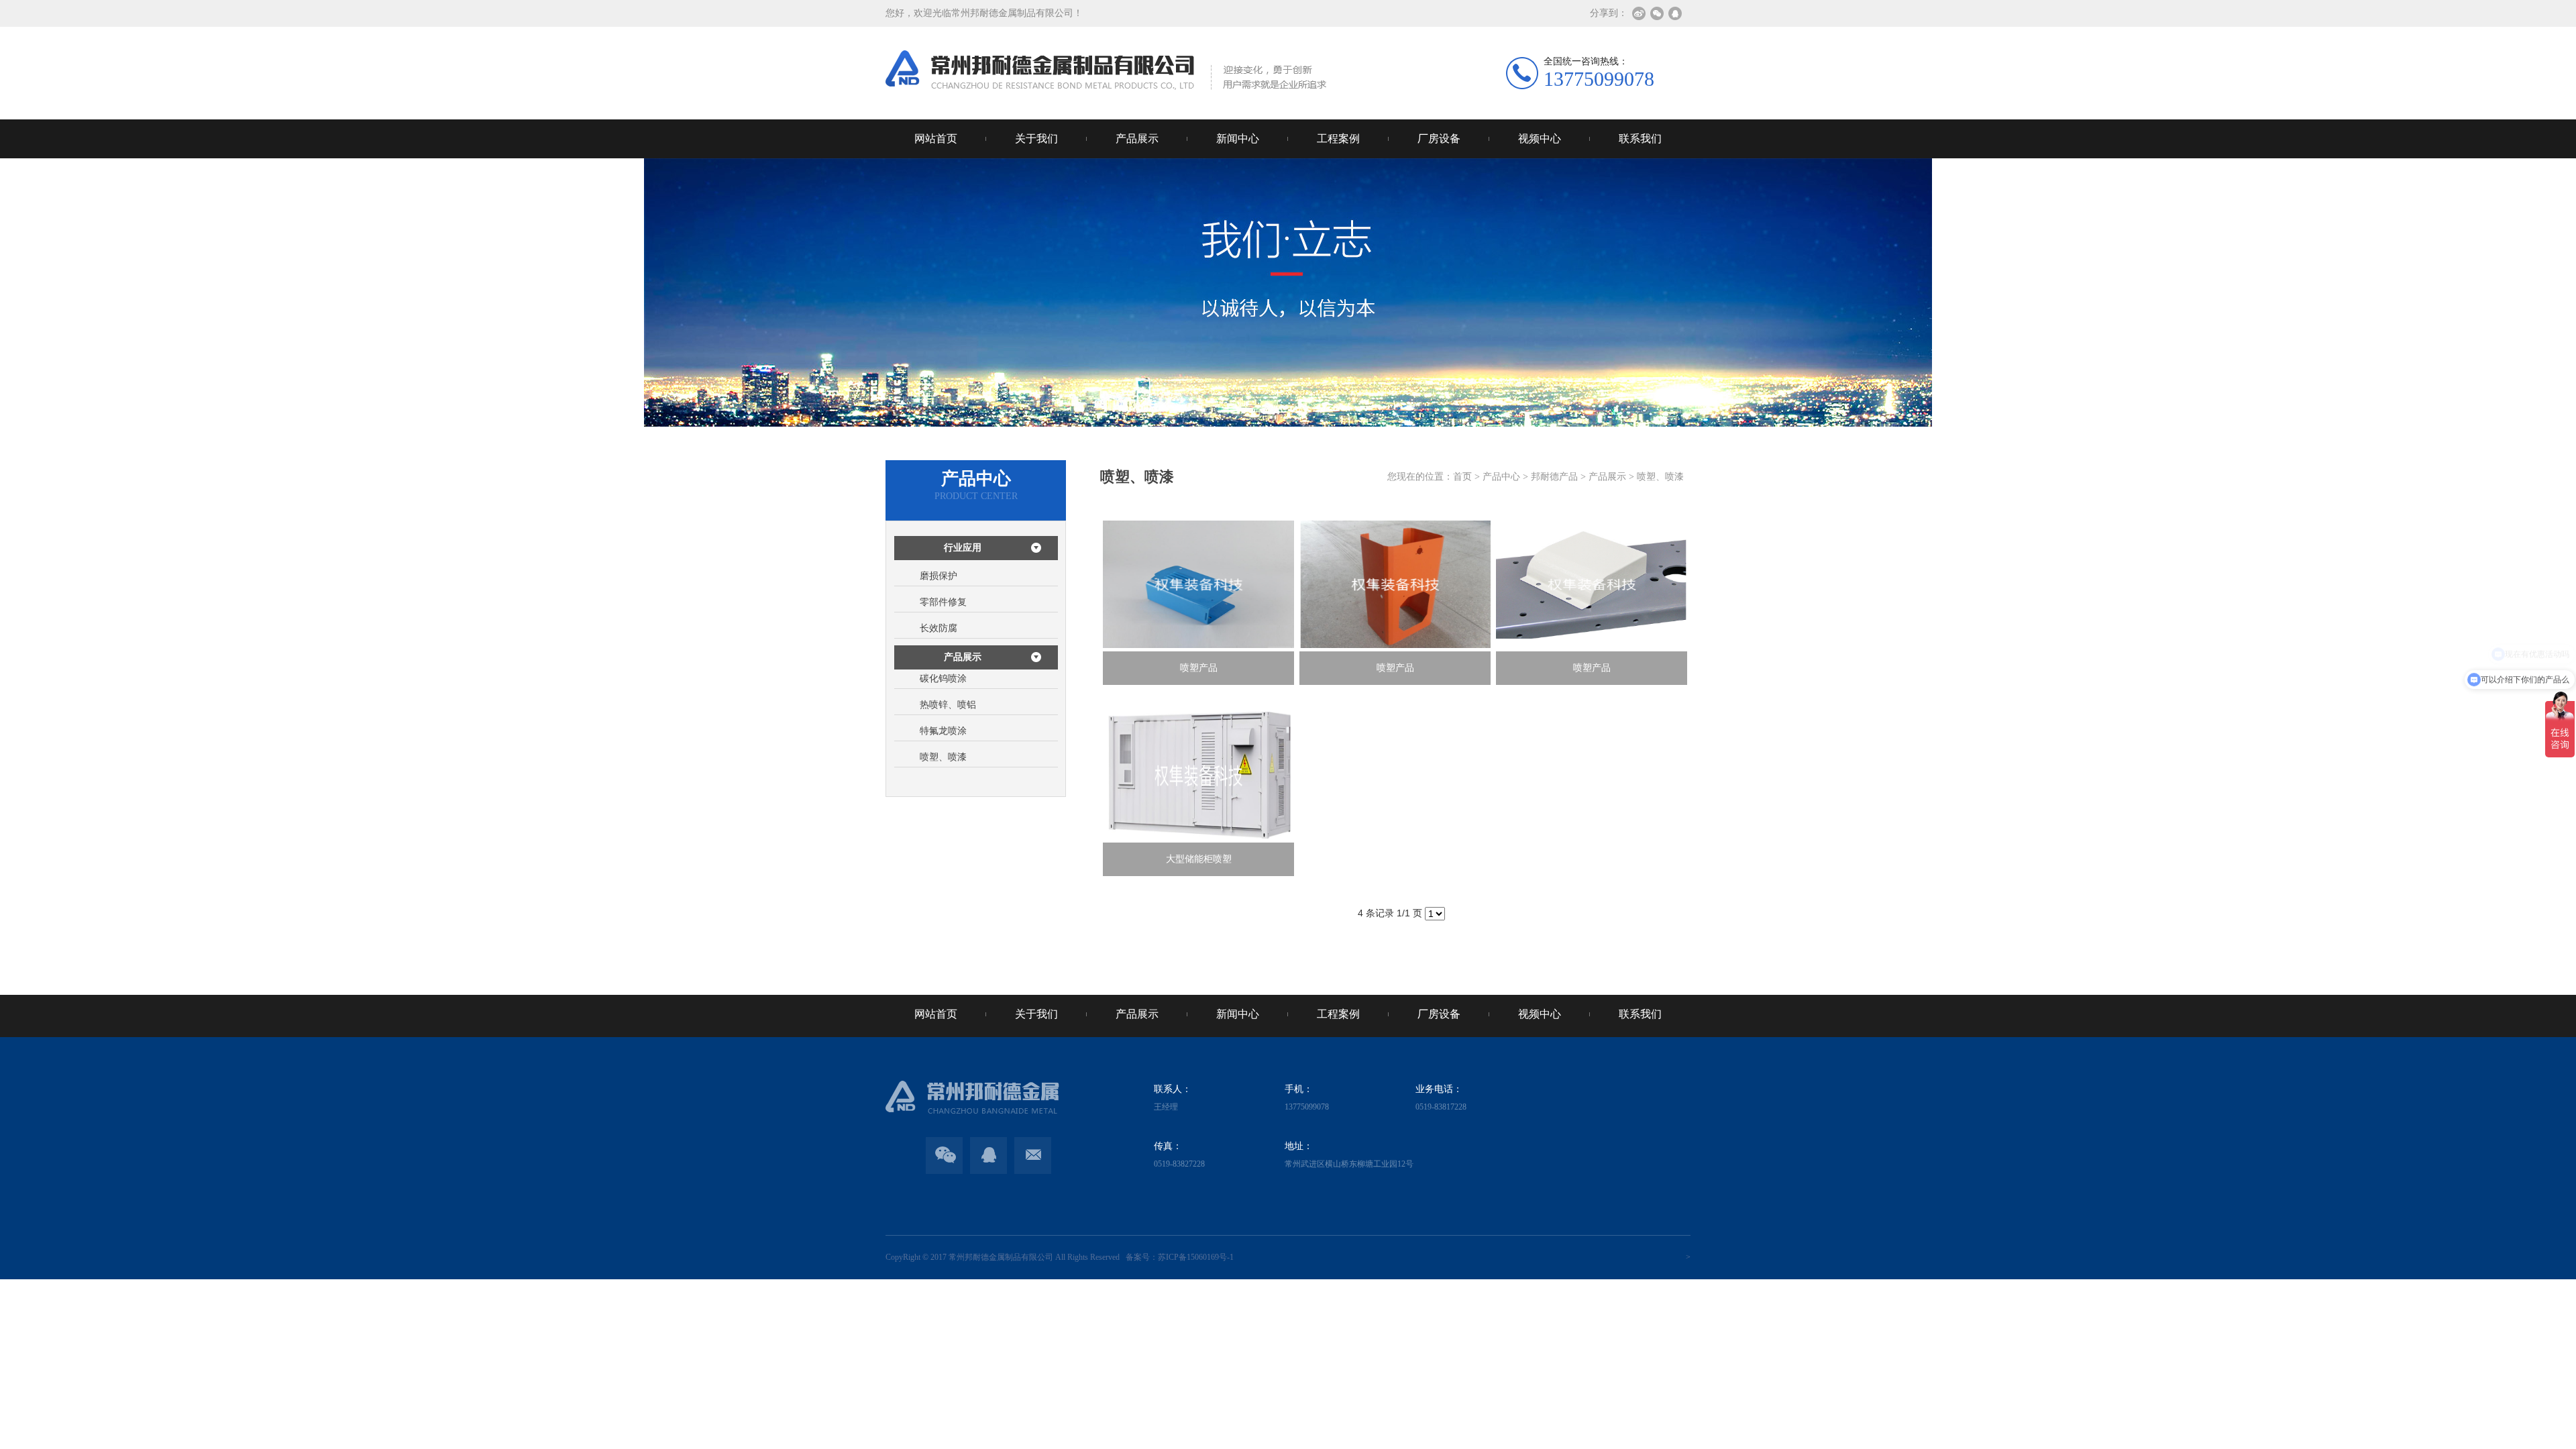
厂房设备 (1439, 139)
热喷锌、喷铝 (948, 705)
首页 (1462, 477)
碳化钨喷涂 (943, 679)
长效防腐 (938, 628)
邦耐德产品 (1554, 477)
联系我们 (1640, 139)
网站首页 (936, 139)
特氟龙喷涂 (943, 731)
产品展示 (1137, 139)
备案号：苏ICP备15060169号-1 (1178, 1257)
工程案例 (1338, 139)
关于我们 (1036, 139)
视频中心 (1540, 139)
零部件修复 (943, 602)
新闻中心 (1238, 139)
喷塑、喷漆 (943, 757)
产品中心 (1501, 477)
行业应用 (963, 548)
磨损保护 (938, 576)
